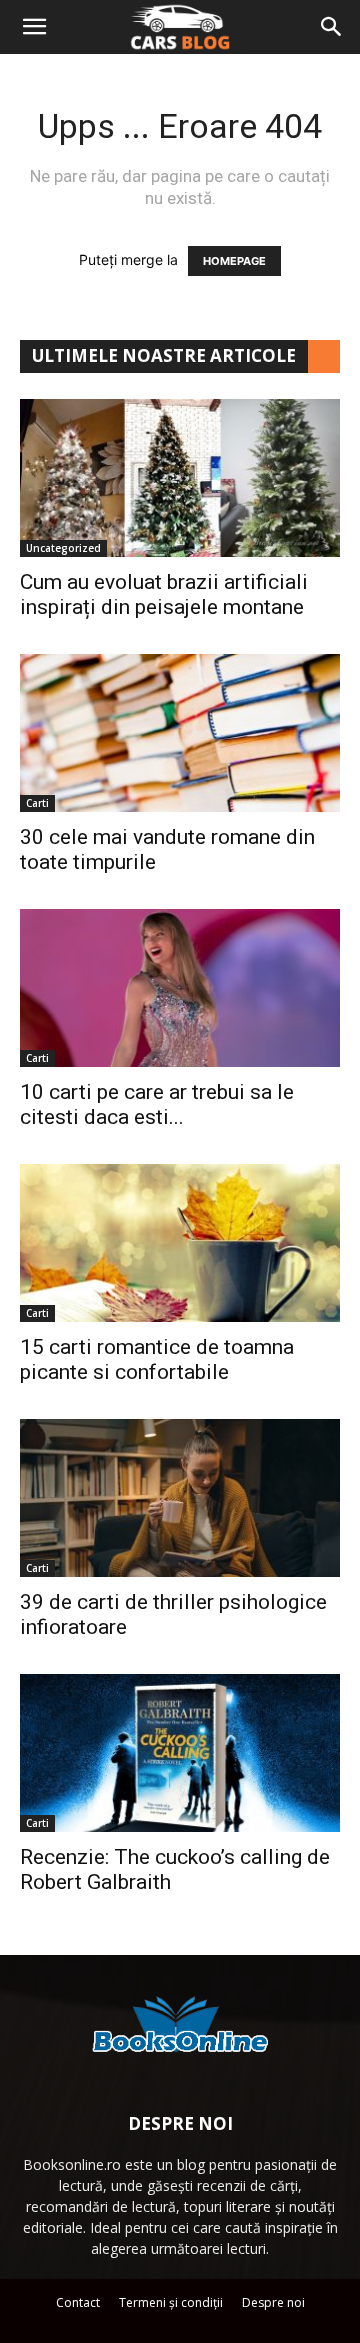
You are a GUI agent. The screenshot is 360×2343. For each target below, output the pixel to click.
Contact (78, 2302)
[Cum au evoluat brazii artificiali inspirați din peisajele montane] (180, 478)
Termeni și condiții (171, 2302)
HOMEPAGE (234, 261)
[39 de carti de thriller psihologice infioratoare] (180, 1498)
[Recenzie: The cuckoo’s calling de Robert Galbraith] (180, 1753)
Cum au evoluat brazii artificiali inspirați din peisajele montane (164, 594)
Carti (37, 803)
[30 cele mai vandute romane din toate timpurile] (180, 733)
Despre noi (273, 2302)
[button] (34, 27)
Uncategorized (63, 548)
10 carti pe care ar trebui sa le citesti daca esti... (157, 1104)
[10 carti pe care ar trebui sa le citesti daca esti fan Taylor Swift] (180, 988)
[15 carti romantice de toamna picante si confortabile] (180, 1243)
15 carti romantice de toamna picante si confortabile (157, 1359)
